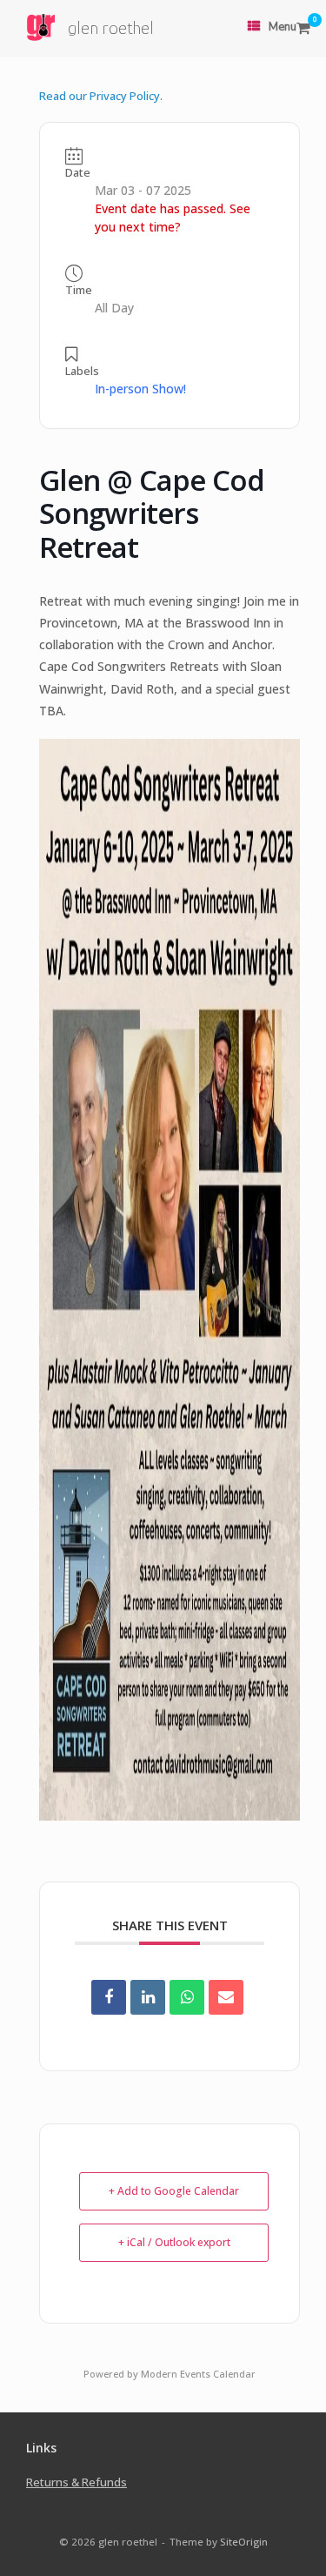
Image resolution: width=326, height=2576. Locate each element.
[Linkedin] (148, 1997)
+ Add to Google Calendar (174, 2191)
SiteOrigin (244, 2542)
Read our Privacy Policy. (101, 96)
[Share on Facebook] (109, 1997)
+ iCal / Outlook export (174, 2242)
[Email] (226, 1997)
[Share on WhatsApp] (187, 1997)
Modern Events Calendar (198, 2374)
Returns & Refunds (77, 2482)
